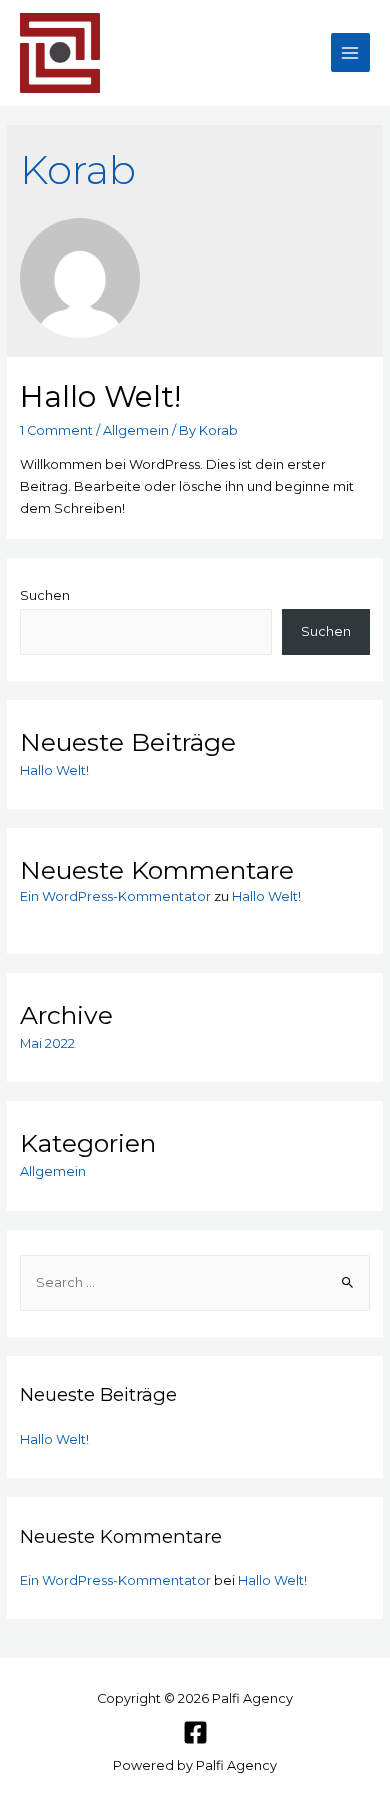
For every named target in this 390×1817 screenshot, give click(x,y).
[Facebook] (195, 1732)
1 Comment (56, 430)
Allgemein (136, 430)
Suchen (45, 595)
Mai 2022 (47, 1043)
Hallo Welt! (100, 396)
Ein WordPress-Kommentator (115, 896)
